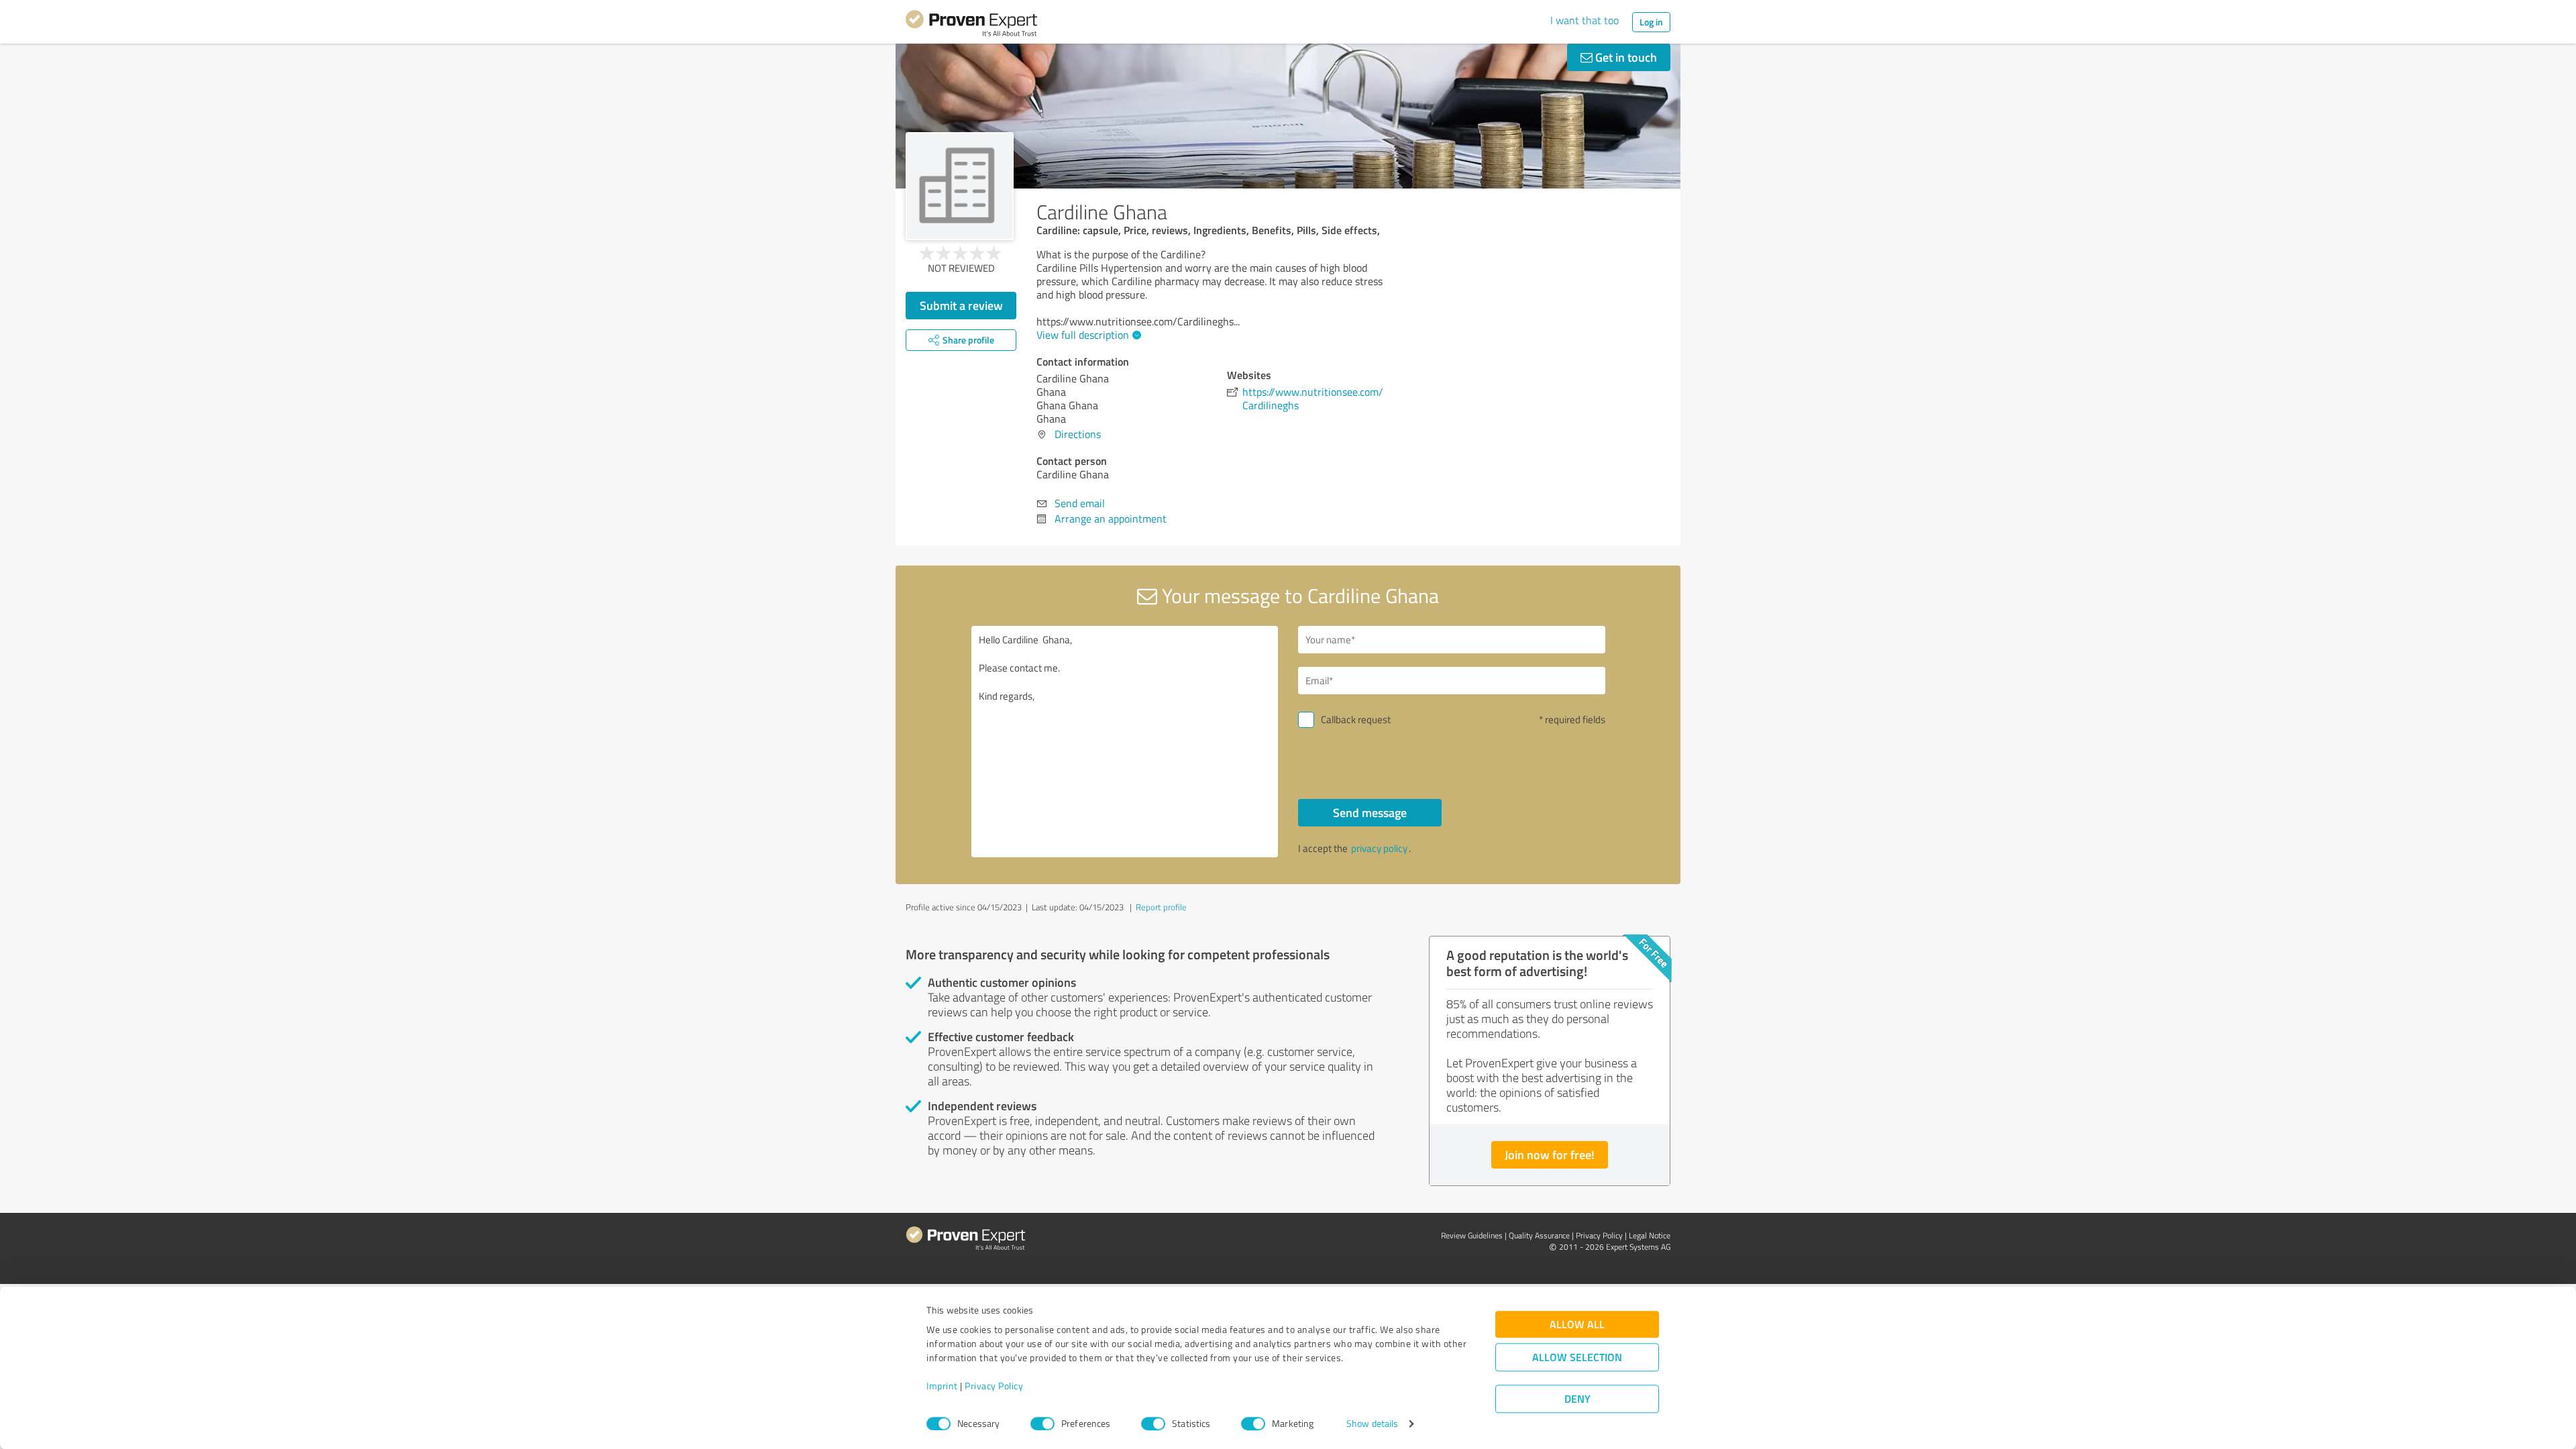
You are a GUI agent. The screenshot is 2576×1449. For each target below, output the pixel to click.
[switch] (1042, 1424)
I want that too (1585, 20)
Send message (1370, 812)
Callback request (1356, 719)
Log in (1651, 22)
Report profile (1161, 907)
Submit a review (961, 305)
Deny (1577, 1399)
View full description (1083, 335)
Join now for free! (1550, 1155)
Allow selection (1577, 1357)
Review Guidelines (1472, 1235)
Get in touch (1625, 57)
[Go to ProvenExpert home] (971, 25)
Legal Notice (1650, 1235)
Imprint (942, 1386)
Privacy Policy (994, 1386)
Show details (1372, 1424)
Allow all (1577, 1325)
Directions (1078, 434)
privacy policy (1379, 848)
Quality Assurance (1539, 1235)
